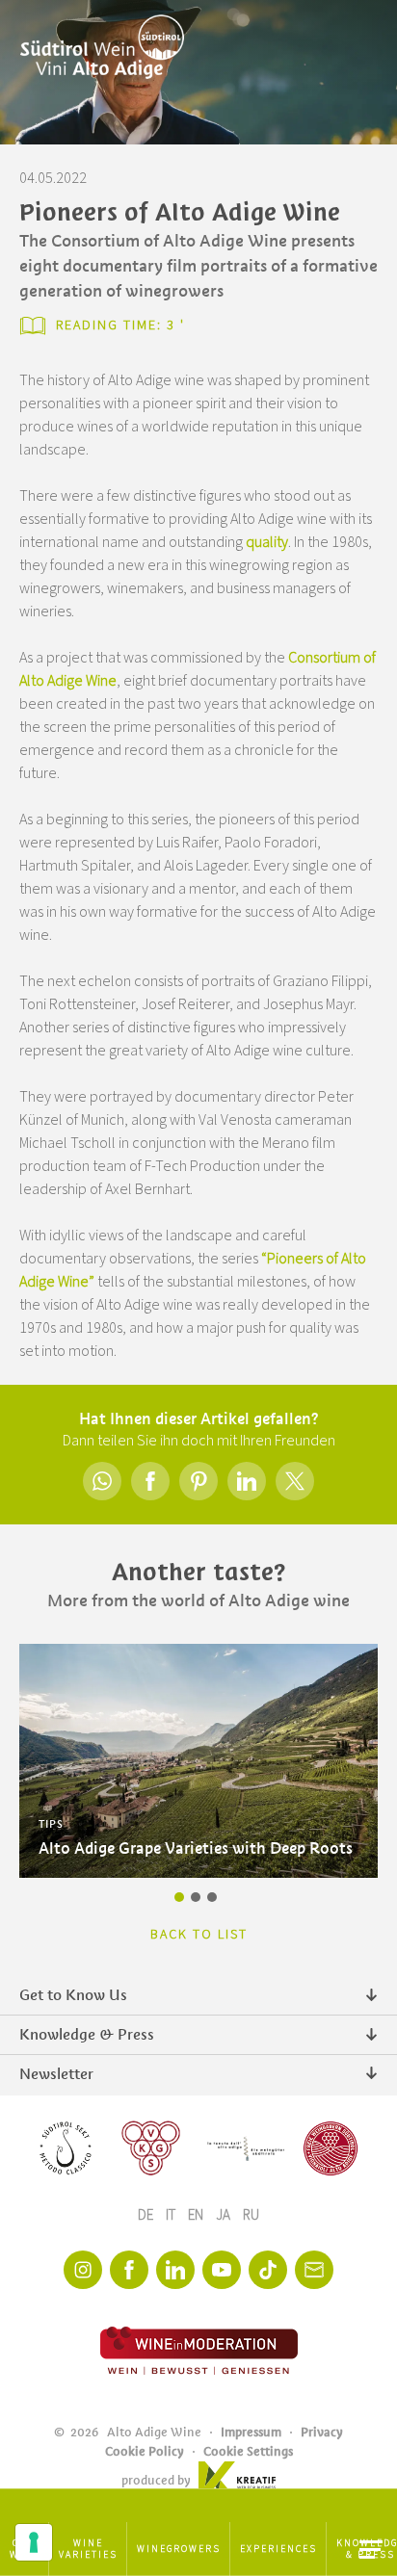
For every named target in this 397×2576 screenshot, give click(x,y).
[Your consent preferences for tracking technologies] (34, 2542)
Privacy (322, 2432)
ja (225, 2215)
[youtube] (222, 2270)
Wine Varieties (88, 2549)
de (147, 2215)
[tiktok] (268, 2270)
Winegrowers (179, 2549)
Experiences (278, 2549)
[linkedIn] (175, 2270)
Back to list (199, 1935)
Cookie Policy (145, 2451)
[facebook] (129, 2270)
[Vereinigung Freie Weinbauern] (331, 2148)
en (197, 2215)
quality (267, 542)
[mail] (314, 2270)
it (172, 2215)
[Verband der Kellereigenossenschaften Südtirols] (151, 2148)
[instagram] (83, 2270)
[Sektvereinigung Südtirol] (66, 2148)
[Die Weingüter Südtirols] (246, 2148)
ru (251, 2215)
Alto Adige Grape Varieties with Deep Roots (196, 1848)
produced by (156, 2480)
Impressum (251, 2432)
